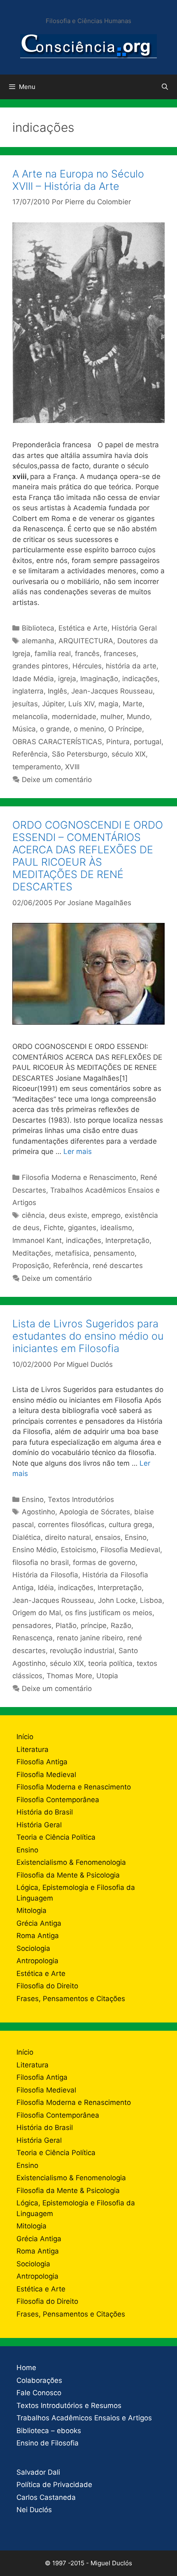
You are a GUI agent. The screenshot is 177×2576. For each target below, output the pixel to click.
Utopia (107, 1676)
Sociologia (33, 1948)
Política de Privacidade (54, 2485)
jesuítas (25, 704)
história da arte (131, 666)
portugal (148, 742)
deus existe (68, 1215)
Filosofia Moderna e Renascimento (79, 1177)
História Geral (134, 628)
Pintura (118, 742)
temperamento (37, 767)
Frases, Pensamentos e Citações (71, 1999)
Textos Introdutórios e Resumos (69, 2406)
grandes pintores (40, 666)
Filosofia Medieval (130, 1550)
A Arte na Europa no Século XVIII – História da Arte (78, 180)
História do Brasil (45, 1812)
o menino (89, 729)
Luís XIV (81, 704)
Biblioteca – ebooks (49, 2431)
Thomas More (69, 1676)
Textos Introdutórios (81, 1499)
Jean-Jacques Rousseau (112, 691)
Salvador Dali (38, 2472)
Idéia (46, 1588)
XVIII (72, 767)
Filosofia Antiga (42, 1762)
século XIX (129, 754)
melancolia (30, 717)
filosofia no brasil (41, 1562)
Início (25, 1737)
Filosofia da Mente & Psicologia (68, 1875)
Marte (133, 704)
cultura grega (130, 1525)
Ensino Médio (35, 1550)
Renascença (33, 1638)
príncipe (94, 1625)
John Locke (117, 1600)
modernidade (74, 717)
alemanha (38, 641)
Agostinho (38, 1512)
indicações (140, 679)
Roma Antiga (38, 1936)
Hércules (87, 666)
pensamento (114, 1253)
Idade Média (33, 679)
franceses (120, 654)
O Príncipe (125, 729)
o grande (55, 729)
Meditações (32, 1253)
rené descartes (118, 1266)
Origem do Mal (37, 1613)
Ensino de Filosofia (48, 2443)
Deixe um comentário (57, 780)
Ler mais (78, 1151)
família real (53, 654)
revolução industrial (82, 1651)
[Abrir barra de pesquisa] (165, 87)
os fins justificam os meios (109, 1613)
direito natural (68, 1537)
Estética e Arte (83, 628)
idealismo (116, 1228)
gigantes (82, 1228)
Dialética (27, 1537)
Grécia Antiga (39, 1923)
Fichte (54, 1228)
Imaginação (99, 679)
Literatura (33, 1749)
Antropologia (37, 1961)
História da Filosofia (45, 1575)
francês (87, 654)
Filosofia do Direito (47, 1986)
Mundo (138, 717)
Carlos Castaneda (46, 2497)
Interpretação (127, 1240)
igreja (67, 679)
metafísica (72, 1253)
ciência (33, 1215)
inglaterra (28, 691)
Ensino (33, 1499)
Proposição (31, 1266)
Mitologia (31, 1910)
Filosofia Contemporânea (58, 1800)
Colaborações (39, 2380)
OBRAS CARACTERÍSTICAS (57, 742)
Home (26, 2368)
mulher (112, 717)
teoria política (110, 1663)
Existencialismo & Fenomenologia (71, 1862)
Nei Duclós (34, 2510)
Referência (30, 754)
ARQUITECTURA (86, 641)
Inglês (57, 691)
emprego (106, 1215)
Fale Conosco (39, 2393)
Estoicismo (79, 1550)
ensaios (108, 1537)
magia (108, 704)
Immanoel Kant (37, 1240)
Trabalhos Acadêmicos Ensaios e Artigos (84, 2418)
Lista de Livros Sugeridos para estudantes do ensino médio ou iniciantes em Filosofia (88, 1336)
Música (24, 729)
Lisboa (151, 1600)
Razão (121, 1625)
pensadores (32, 1625)
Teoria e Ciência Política (56, 1837)
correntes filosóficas (71, 1525)
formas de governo (104, 1562)
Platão (66, 1625)
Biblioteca (38, 628)
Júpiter (53, 704)
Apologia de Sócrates (95, 1512)
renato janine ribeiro (90, 1638)
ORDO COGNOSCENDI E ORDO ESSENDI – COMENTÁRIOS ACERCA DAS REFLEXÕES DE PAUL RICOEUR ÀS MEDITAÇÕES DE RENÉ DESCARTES (88, 856)
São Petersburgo (80, 754)
